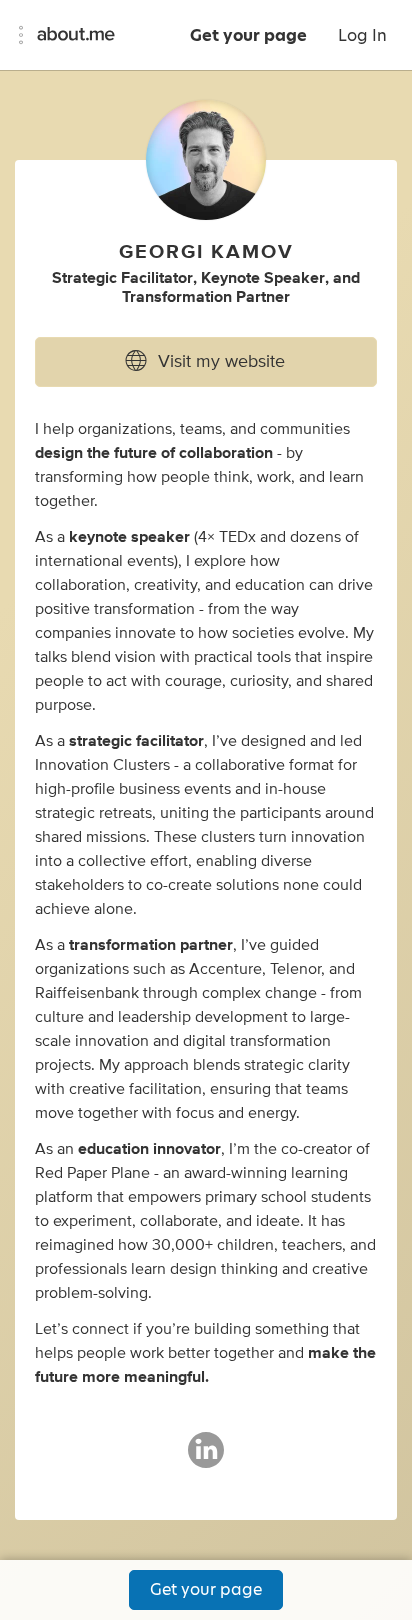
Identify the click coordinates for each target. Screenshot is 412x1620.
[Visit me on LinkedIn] (206, 1459)
